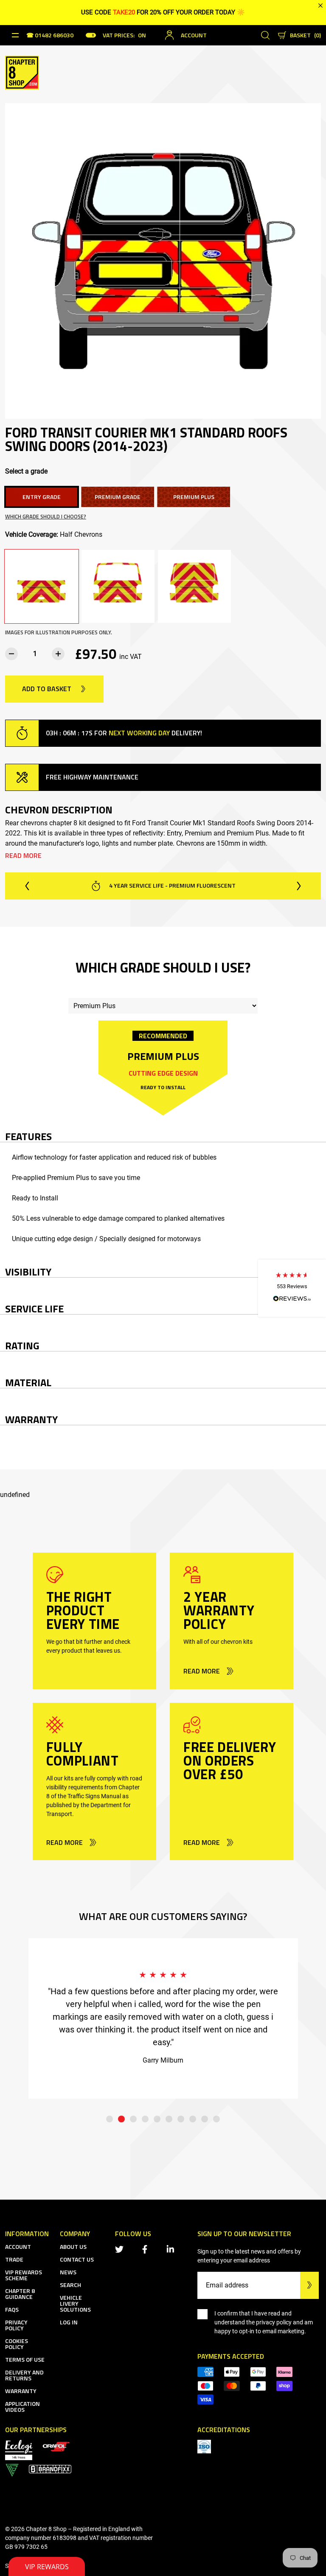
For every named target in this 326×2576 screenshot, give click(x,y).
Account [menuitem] (18, 2247)
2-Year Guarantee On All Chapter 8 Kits (171, 885)
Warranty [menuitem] (21, 2391)
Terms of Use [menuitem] (25, 2359)
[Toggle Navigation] (15, 35)
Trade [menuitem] (14, 2259)
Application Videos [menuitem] (22, 2406)
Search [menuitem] (70, 2285)
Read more (23, 855)
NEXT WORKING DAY (139, 733)
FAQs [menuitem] (12, 2309)
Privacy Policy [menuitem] (16, 2325)
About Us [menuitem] (73, 2247)
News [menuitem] (68, 2272)
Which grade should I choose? (46, 517)
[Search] (265, 35)
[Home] (22, 72)
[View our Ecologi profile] (19, 2449)
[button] (292, 1288)
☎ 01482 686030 (50, 36)
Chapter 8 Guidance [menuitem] (20, 2294)
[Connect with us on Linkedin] (172, 2249)
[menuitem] (56, 2446)
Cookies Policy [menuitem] (17, 2344)
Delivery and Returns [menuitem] (24, 2375)
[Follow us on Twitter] (121, 2249)
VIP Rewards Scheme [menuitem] (24, 2275)
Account (194, 35)
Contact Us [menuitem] (77, 2259)
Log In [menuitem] (69, 2322)
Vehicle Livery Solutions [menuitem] (75, 2303)
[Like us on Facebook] (146, 2249)
